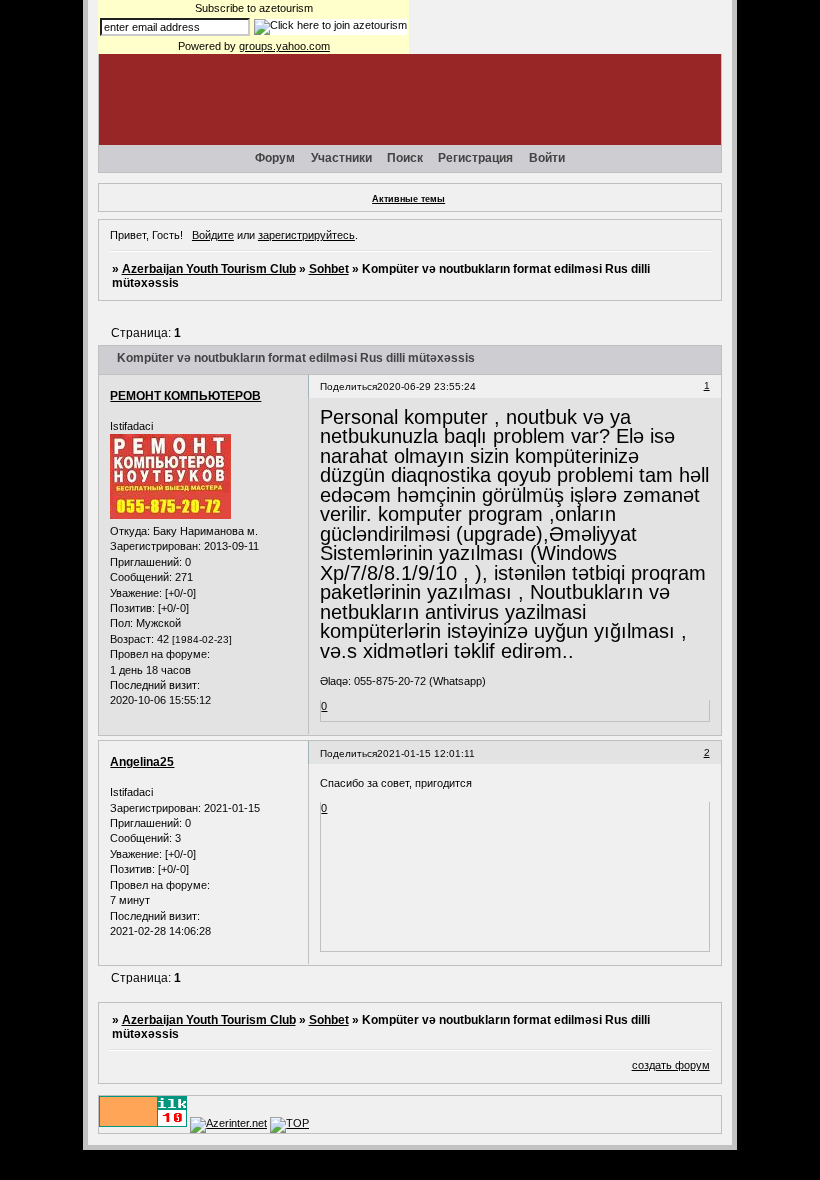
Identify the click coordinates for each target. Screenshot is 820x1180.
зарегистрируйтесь (306, 235)
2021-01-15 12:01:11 (426, 753)
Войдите (213, 235)
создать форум (671, 1065)
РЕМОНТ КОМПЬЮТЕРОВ (185, 396)
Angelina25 (142, 762)
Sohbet (329, 269)
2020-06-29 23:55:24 (426, 386)
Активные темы (408, 199)
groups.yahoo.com (284, 46)
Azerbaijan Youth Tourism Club (209, 269)
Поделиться (348, 386)
